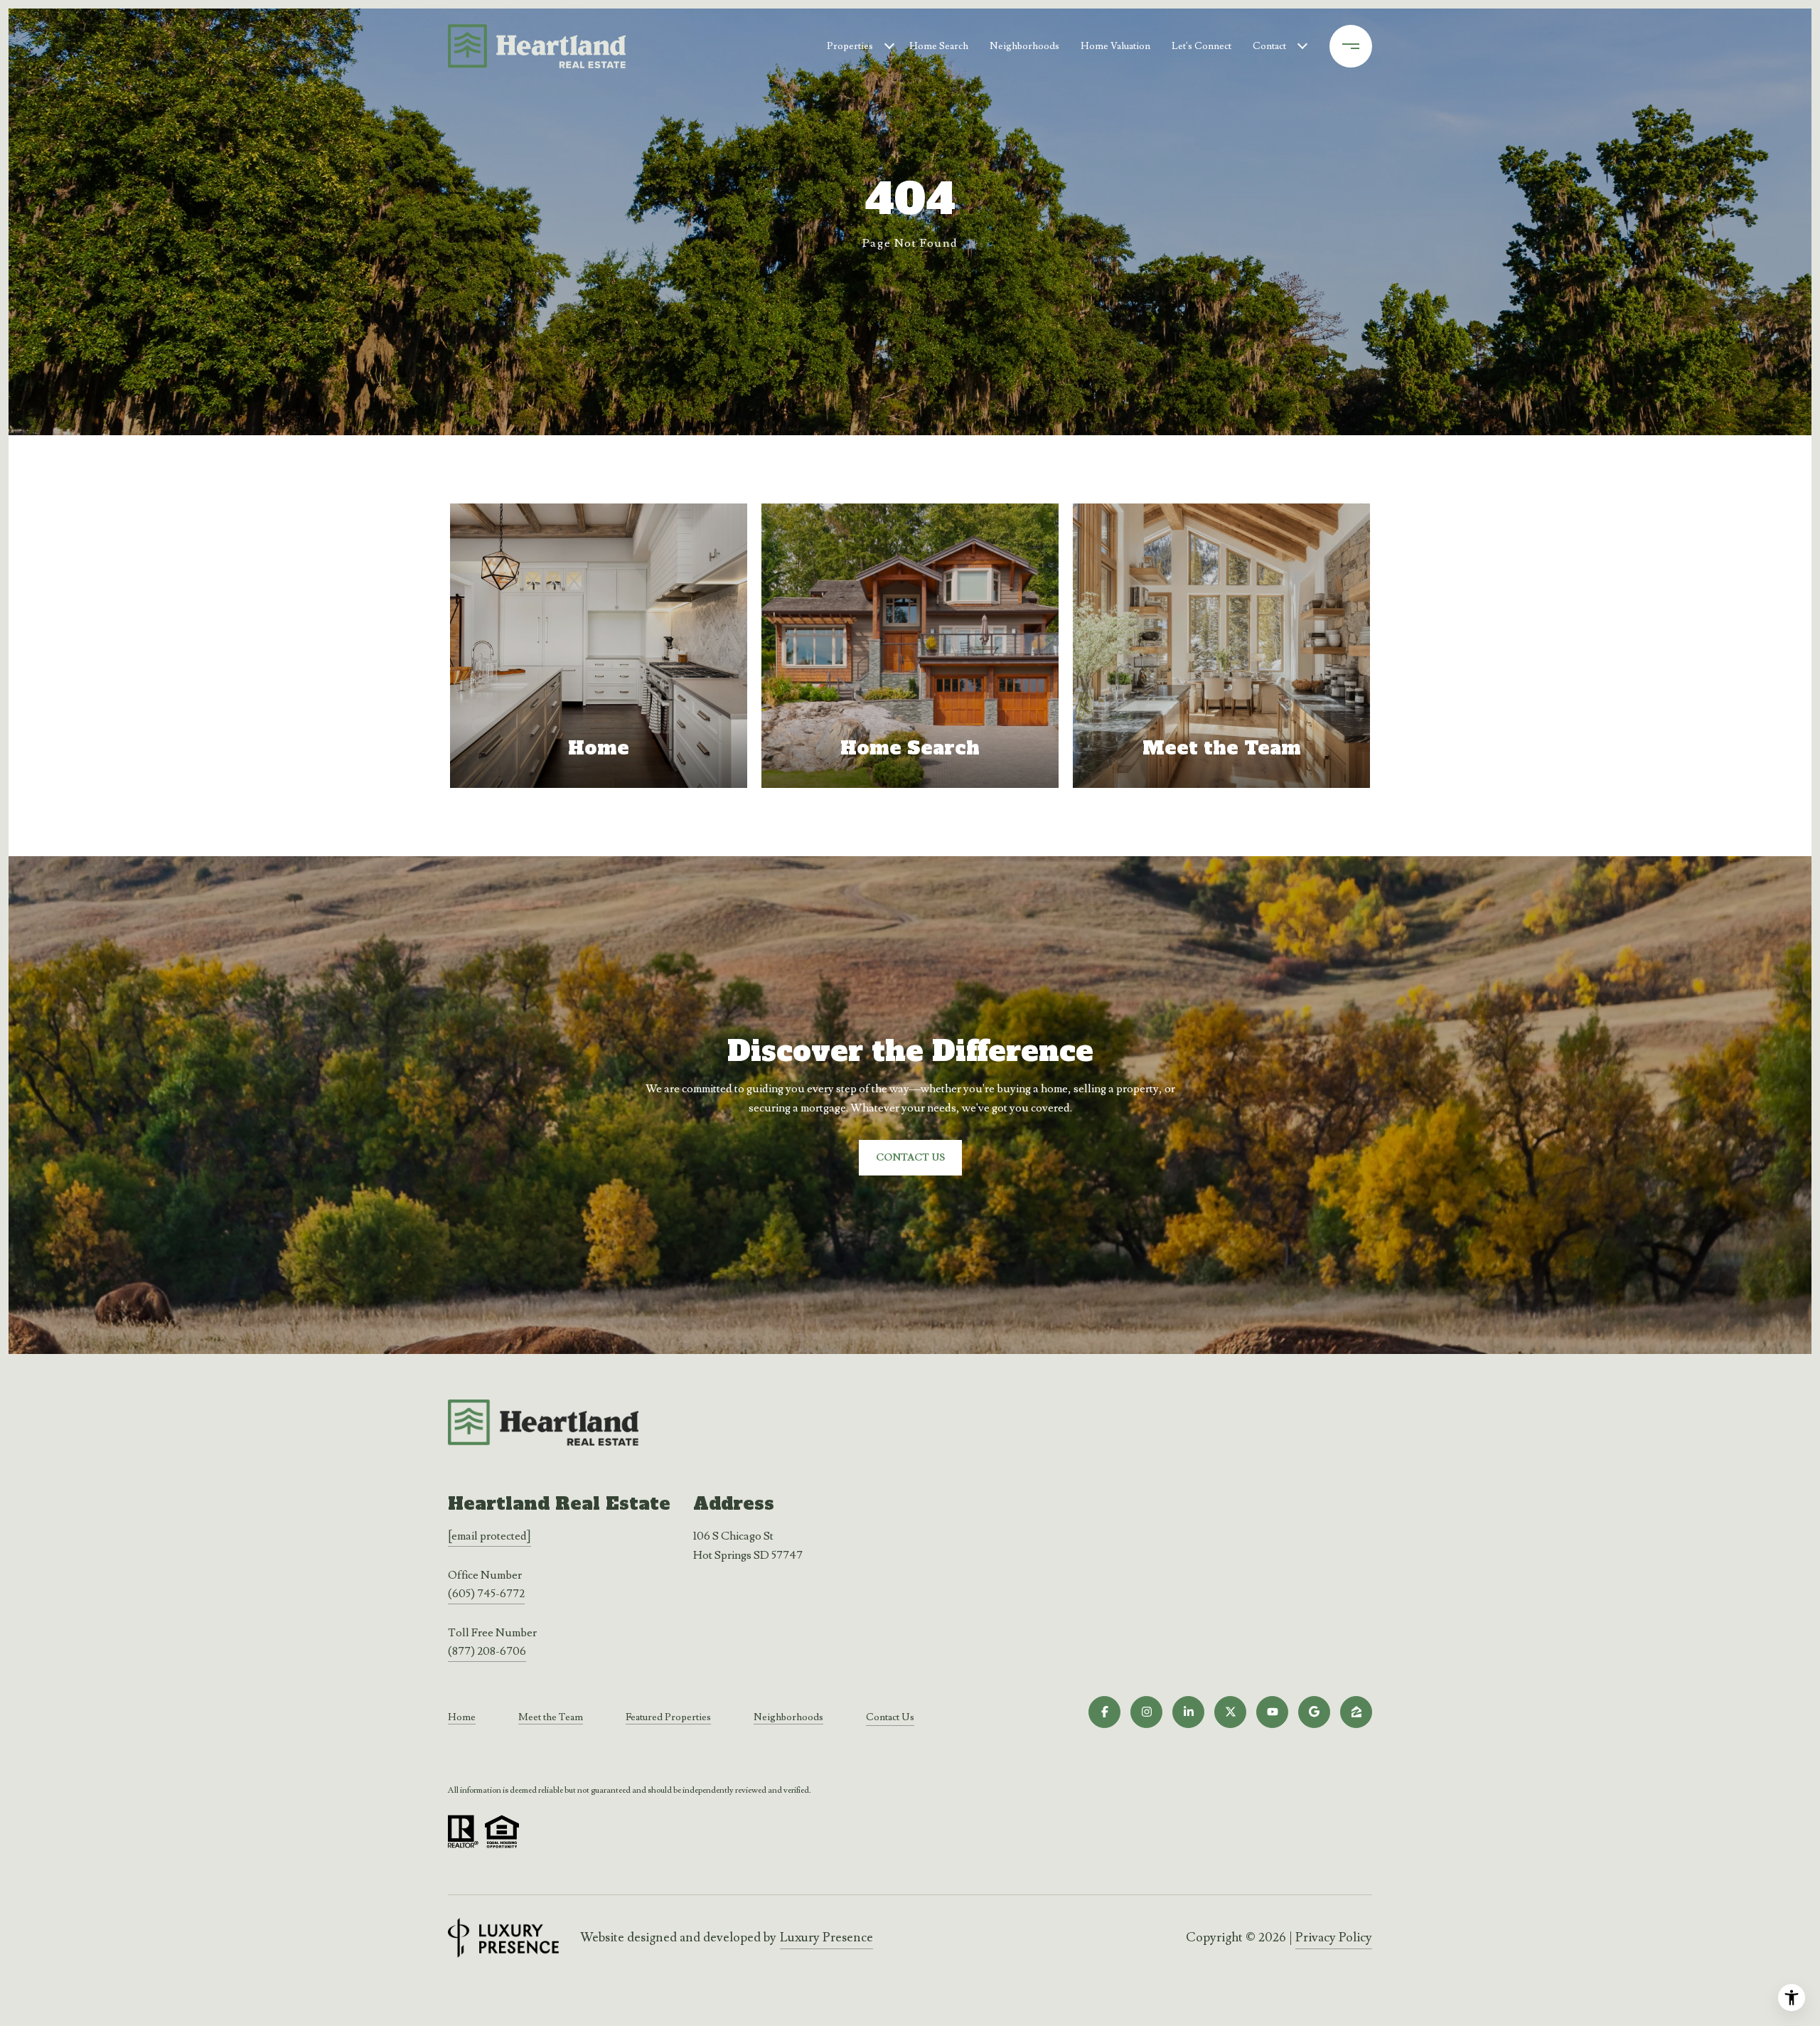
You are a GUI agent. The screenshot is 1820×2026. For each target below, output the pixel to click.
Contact (1269, 46)
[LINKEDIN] (1188, 1712)
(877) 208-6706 (487, 1651)
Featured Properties (668, 1717)
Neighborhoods (1024, 46)
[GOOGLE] (1314, 1712)
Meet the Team (551, 1717)
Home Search (939, 46)
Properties (850, 46)
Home (462, 1717)
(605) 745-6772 (486, 1594)
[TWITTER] (1230, 1712)
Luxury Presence (826, 1937)
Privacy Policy (1334, 1937)
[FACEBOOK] (1104, 1712)
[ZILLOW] (1356, 1712)
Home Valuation (1115, 46)
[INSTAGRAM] (1146, 1712)
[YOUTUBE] (1272, 1712)
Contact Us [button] (910, 1158)
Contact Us (890, 1718)
